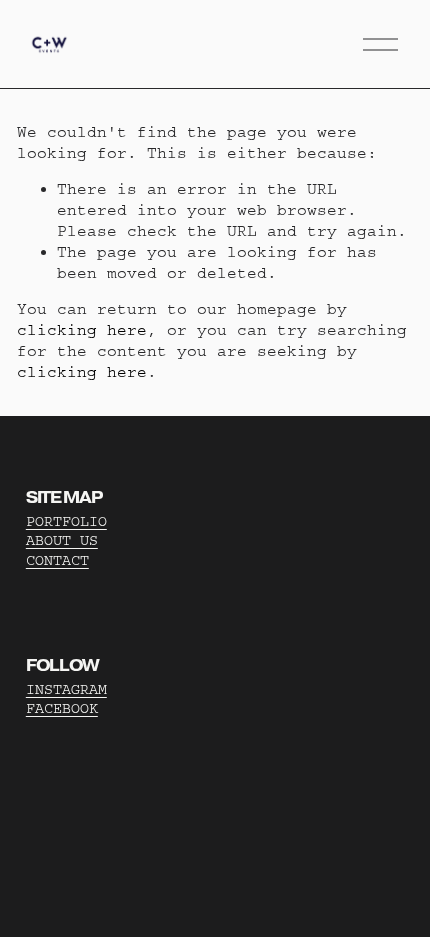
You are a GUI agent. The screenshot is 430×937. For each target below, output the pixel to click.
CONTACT (57, 560)
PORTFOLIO (66, 521)
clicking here (82, 330)
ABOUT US (62, 540)
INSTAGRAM (66, 689)
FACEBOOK (62, 708)
